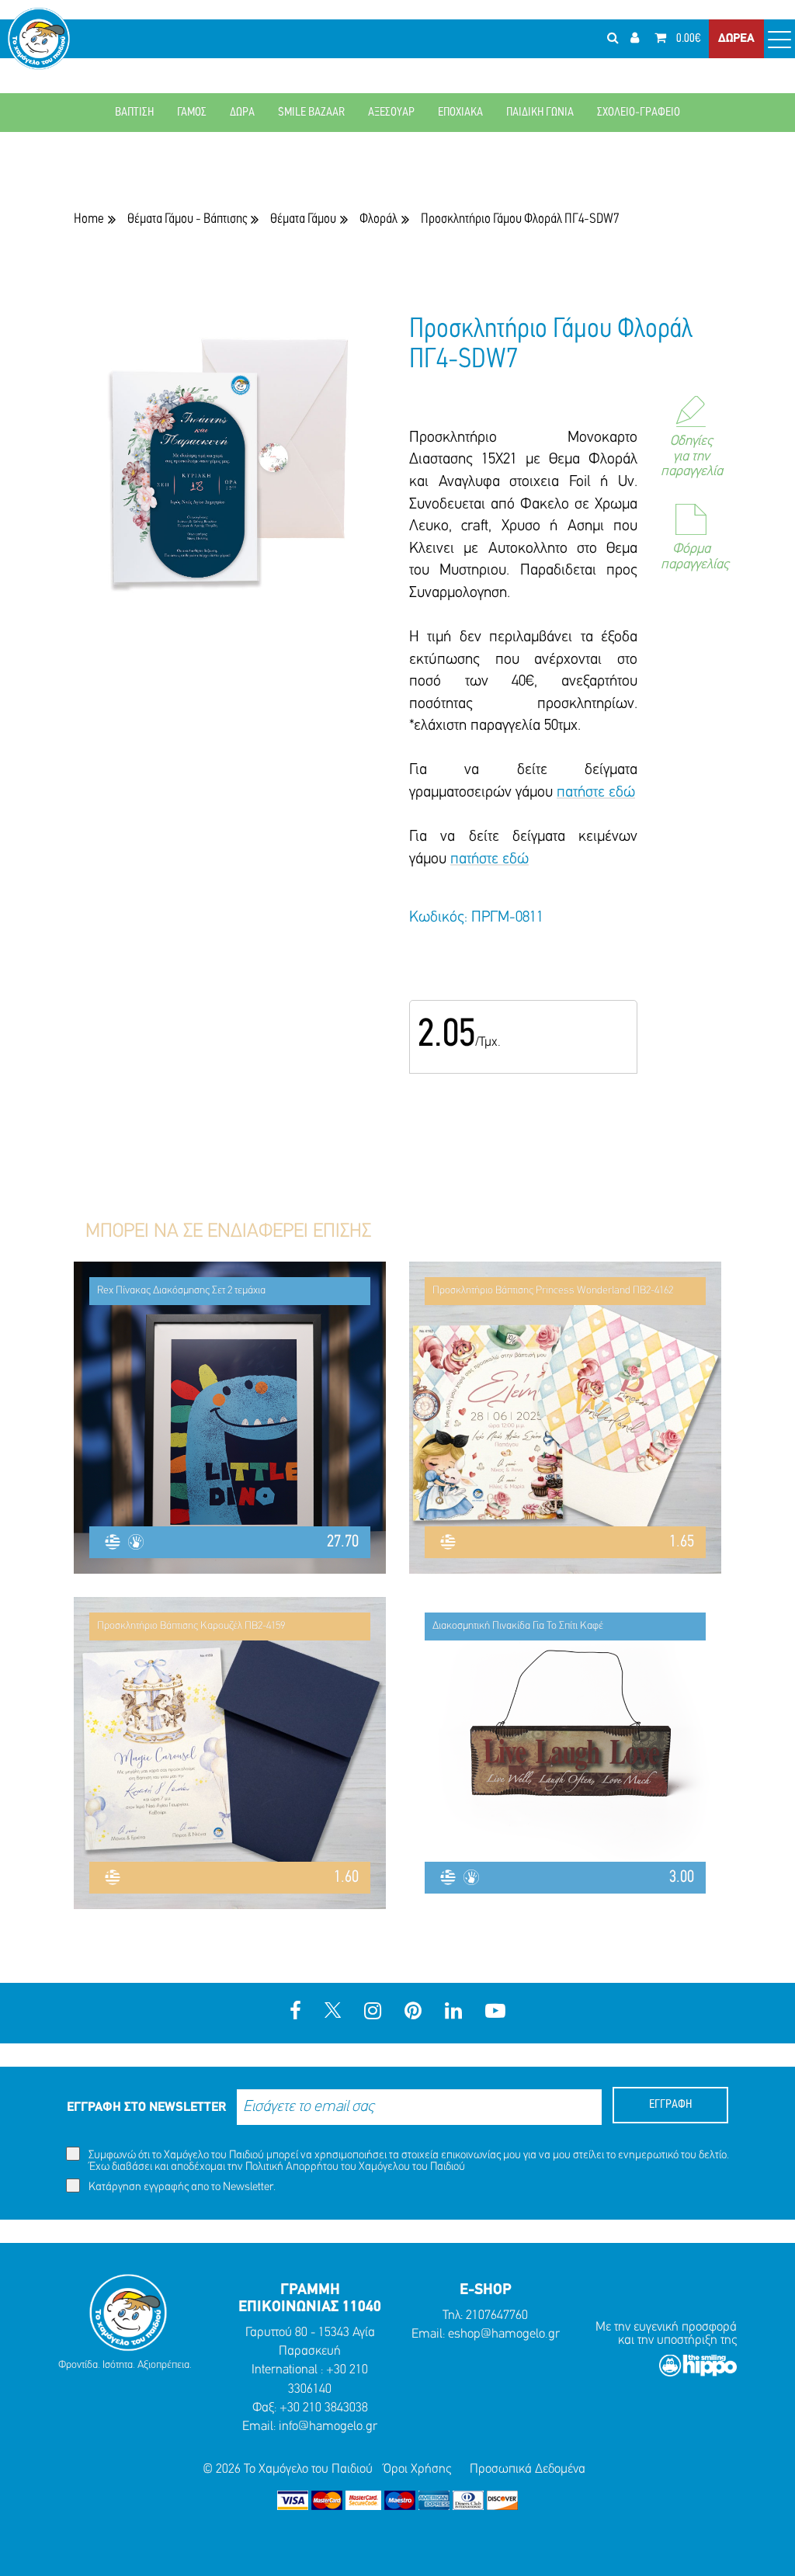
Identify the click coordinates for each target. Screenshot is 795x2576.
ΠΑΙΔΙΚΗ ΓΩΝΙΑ (540, 113)
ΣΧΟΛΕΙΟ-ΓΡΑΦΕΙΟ (639, 113)
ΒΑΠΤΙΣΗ (134, 113)
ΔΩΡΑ (242, 113)
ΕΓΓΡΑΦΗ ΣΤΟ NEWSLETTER (146, 2107)
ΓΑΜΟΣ (192, 113)
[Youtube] (495, 2013)
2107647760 (497, 2316)
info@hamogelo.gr (328, 2427)
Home (89, 219)
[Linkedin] (453, 2013)
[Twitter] (333, 2013)
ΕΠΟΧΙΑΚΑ (460, 113)
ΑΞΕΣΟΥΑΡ (391, 113)
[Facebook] (295, 2013)
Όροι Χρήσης (417, 2469)
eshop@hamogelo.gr (504, 2334)
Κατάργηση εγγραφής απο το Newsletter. (181, 2187)
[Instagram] (373, 2013)
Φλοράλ (378, 219)
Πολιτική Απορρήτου (292, 2167)
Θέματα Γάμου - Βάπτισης (187, 219)
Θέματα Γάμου (303, 219)
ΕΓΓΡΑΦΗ (670, 2105)
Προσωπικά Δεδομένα (528, 2469)
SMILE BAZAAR (311, 113)
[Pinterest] (413, 2013)
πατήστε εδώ (596, 793)
